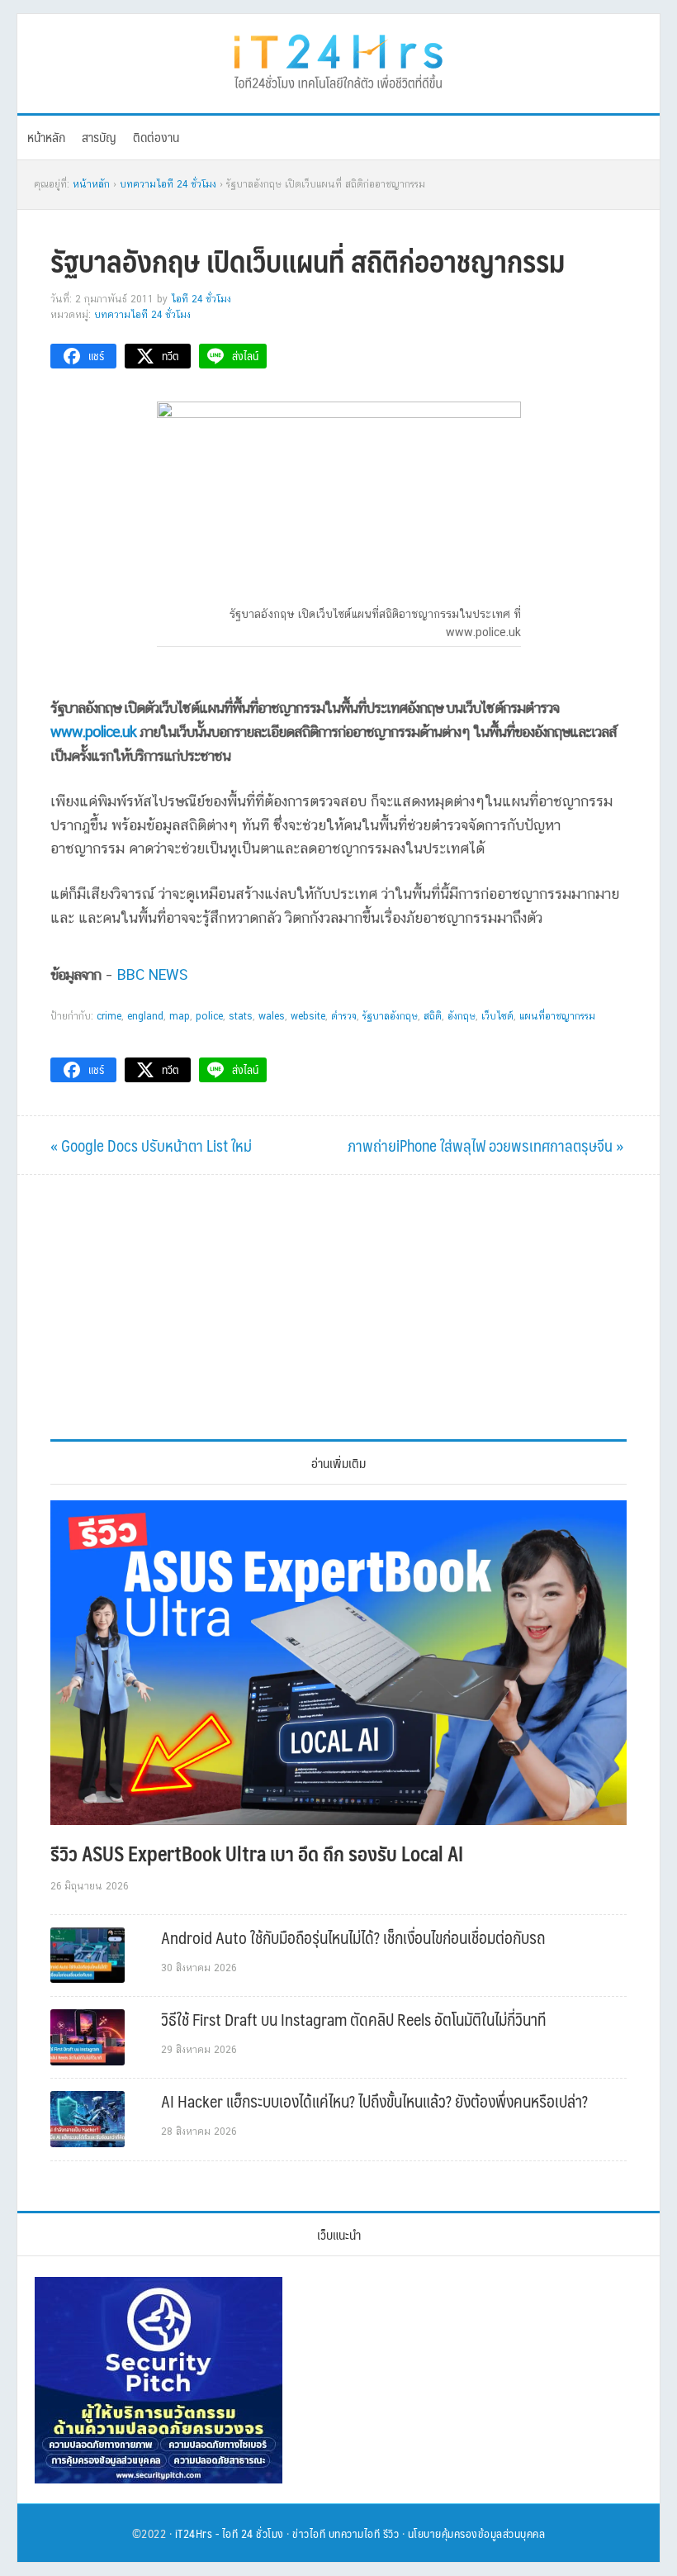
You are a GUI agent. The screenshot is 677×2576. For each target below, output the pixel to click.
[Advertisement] (338, 1307)
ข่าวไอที (309, 2533)
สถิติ (433, 1016)
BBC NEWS (153, 974)
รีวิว (391, 2533)
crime (109, 1016)
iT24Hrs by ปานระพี (338, 59)
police (209, 1016)
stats (241, 1016)
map (180, 1016)
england (145, 1016)
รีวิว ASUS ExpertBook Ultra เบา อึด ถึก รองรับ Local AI (257, 1853)
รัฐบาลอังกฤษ (390, 1016)
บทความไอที (355, 2533)
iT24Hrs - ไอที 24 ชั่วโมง (230, 2533)
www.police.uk (93, 732)
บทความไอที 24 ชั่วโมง (142, 315)
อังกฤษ (462, 1016)
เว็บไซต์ (497, 1016)
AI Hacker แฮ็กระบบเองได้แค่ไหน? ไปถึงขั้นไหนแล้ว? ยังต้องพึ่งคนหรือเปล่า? (374, 2101)
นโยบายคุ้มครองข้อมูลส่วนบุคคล (477, 2533)
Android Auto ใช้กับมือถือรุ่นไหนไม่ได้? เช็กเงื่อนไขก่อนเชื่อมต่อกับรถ (353, 1937)
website (308, 1016)
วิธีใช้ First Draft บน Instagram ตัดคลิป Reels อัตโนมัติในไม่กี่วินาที (353, 2019)
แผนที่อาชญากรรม (557, 1016)
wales (272, 1016)
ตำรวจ (344, 1016)
